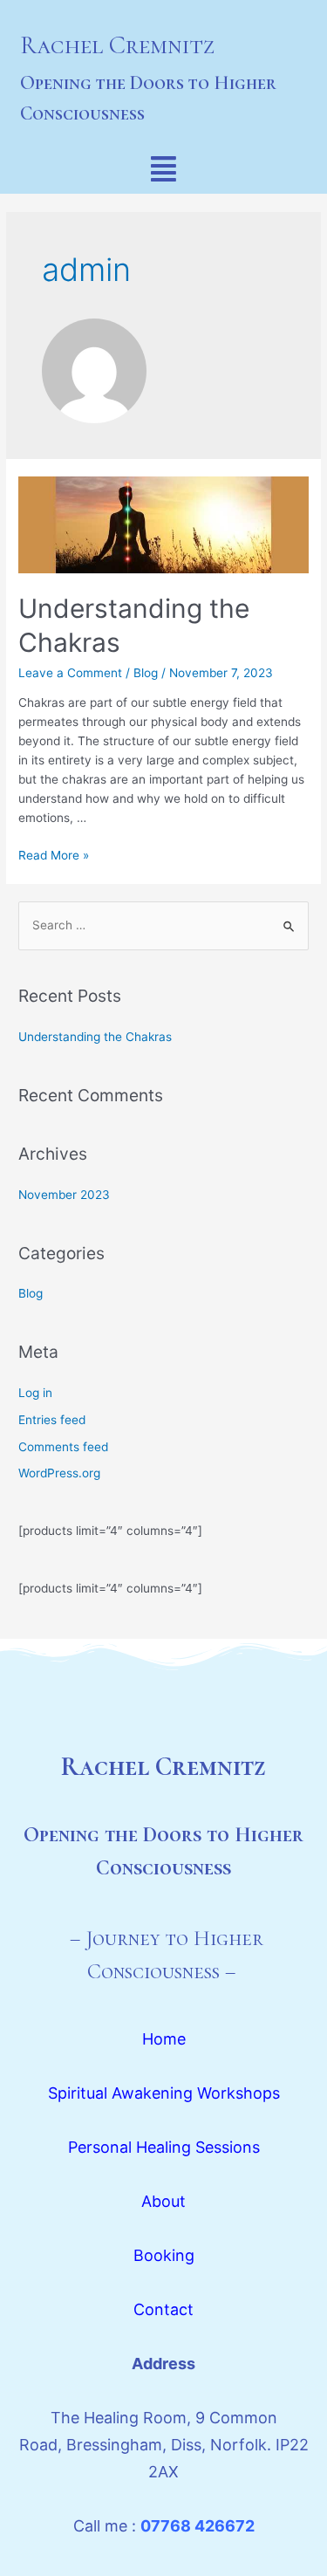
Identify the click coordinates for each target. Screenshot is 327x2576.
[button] (163, 169)
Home (164, 2039)
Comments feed (63, 1447)
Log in (35, 1393)
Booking (164, 2255)
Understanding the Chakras (95, 1037)
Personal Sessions (164, 2147)
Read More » (54, 855)
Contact (163, 2309)
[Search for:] (163, 925)
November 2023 (64, 1195)
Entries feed (52, 1420)
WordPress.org (59, 1473)
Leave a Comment (70, 673)
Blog (146, 673)
